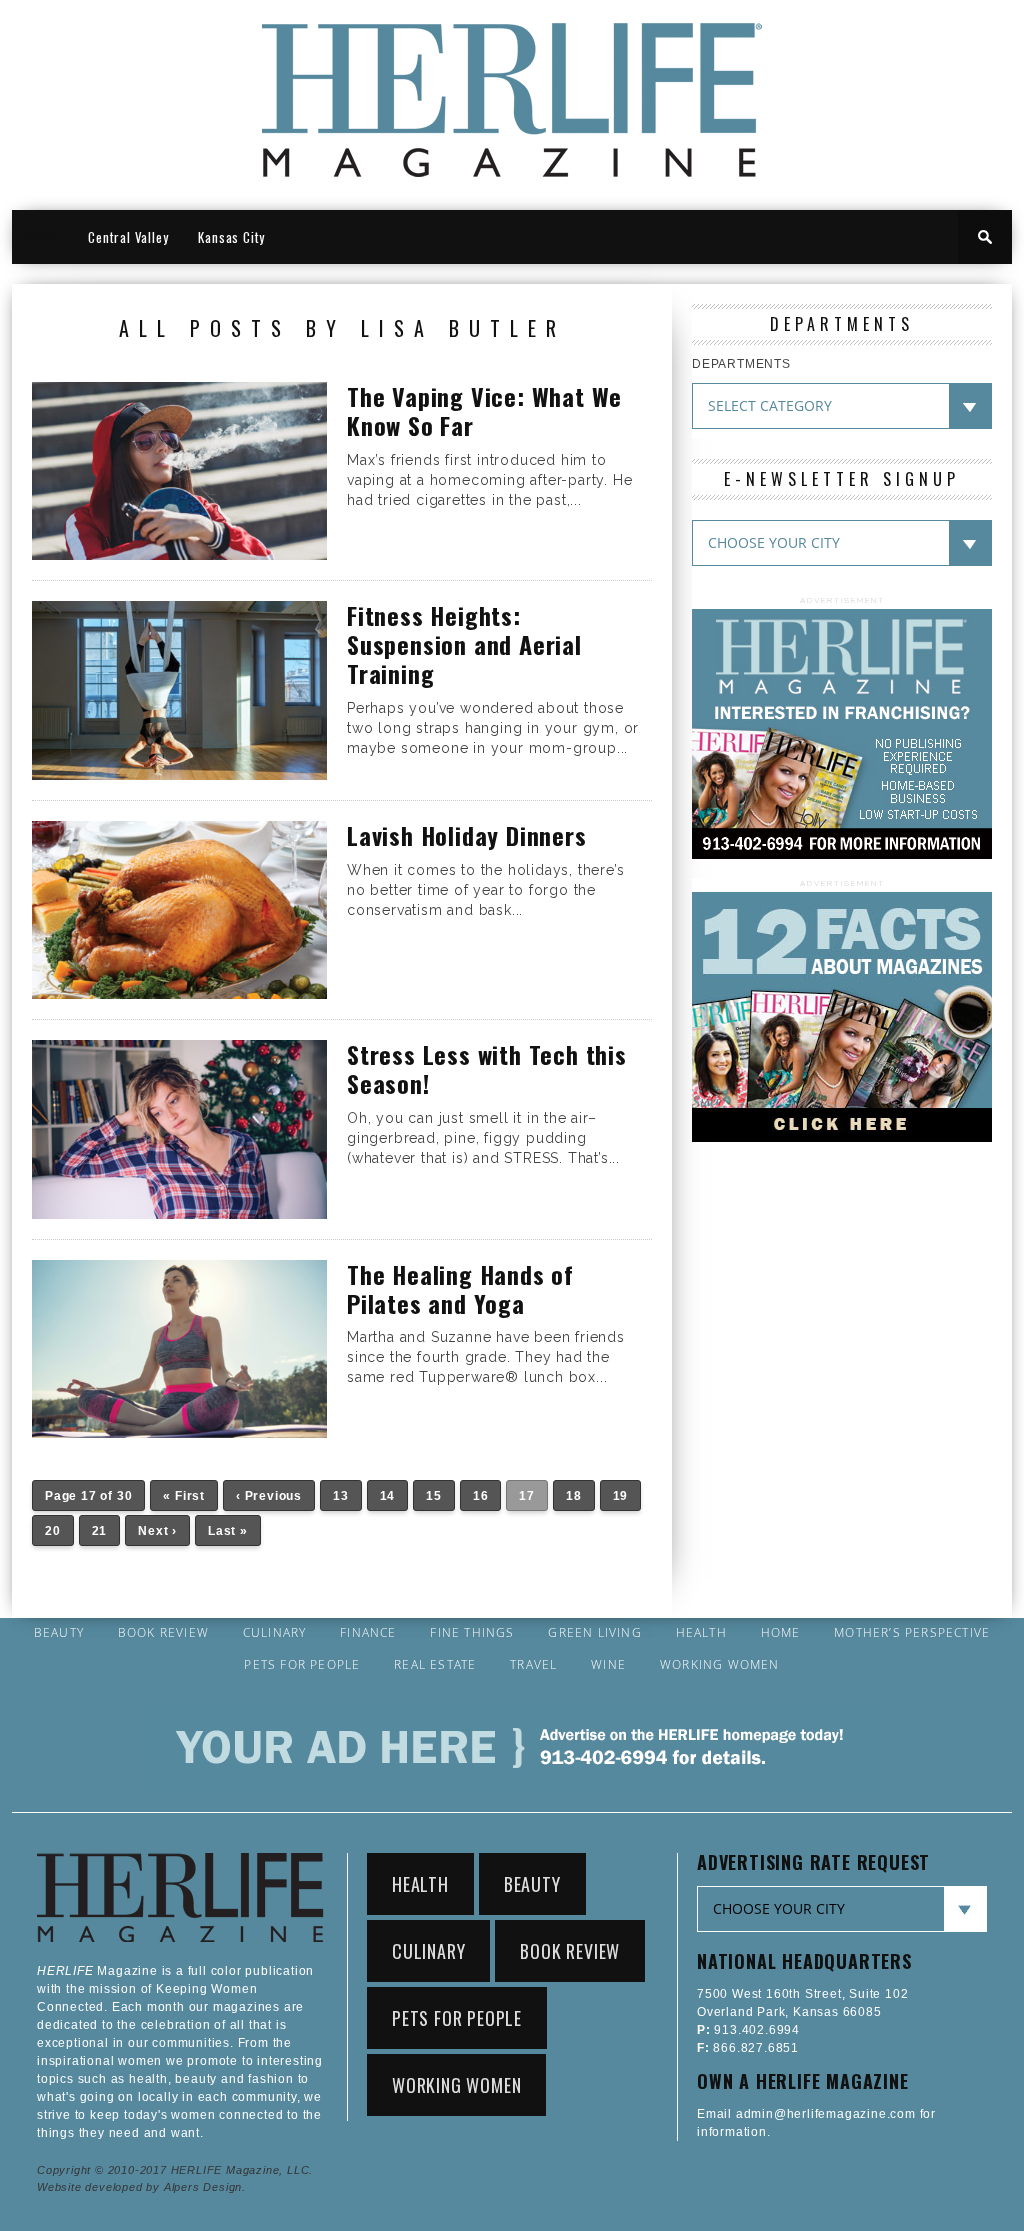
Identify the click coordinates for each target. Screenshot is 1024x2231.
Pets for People (302, 1665)
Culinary (275, 1633)
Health (701, 1633)
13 (341, 1496)
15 (434, 1496)
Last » (228, 1531)
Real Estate (435, 1665)
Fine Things (472, 1633)
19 (621, 1496)
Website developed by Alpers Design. (141, 2187)
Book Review (163, 1633)
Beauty (59, 1633)
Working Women (720, 1665)
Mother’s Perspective (912, 1633)
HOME (42, 237)
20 (53, 1531)
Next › (157, 1531)
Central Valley (128, 237)
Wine (608, 1665)
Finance (368, 1633)
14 (388, 1496)
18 (574, 1496)
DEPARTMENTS (741, 364)
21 (100, 1531)
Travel (533, 1665)
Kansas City (231, 237)
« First (184, 1496)
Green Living (594, 1633)
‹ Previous (269, 1496)
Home (781, 1633)
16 (481, 1496)
